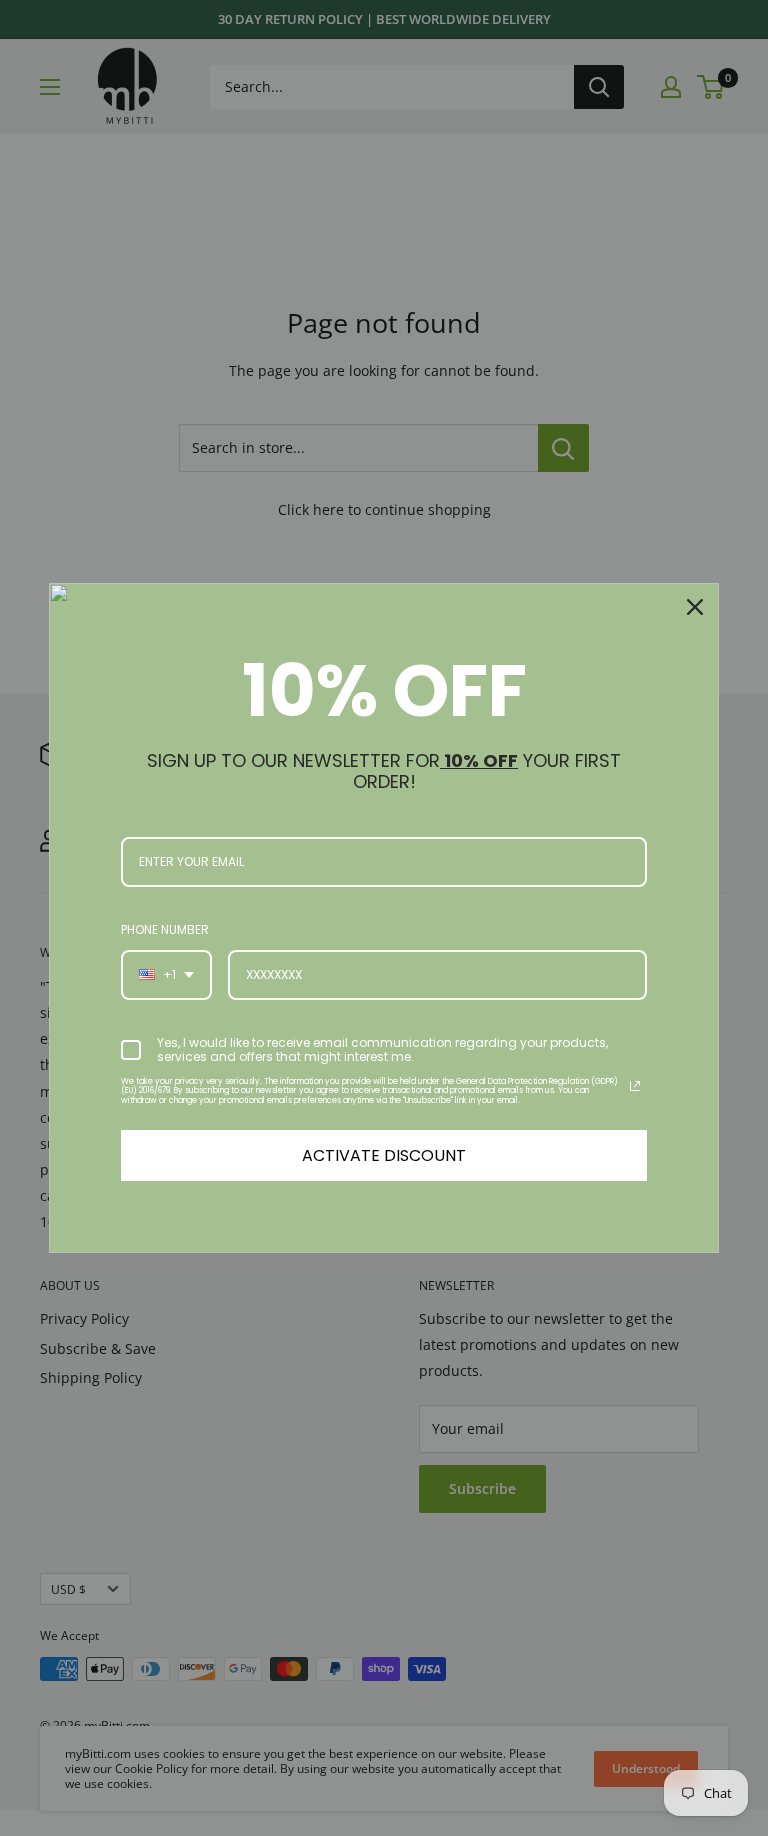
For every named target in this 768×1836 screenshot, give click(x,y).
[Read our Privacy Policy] (635, 1086)
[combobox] (166, 975)
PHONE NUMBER (165, 929)
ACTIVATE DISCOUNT (384, 1155)
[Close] (695, 607)
